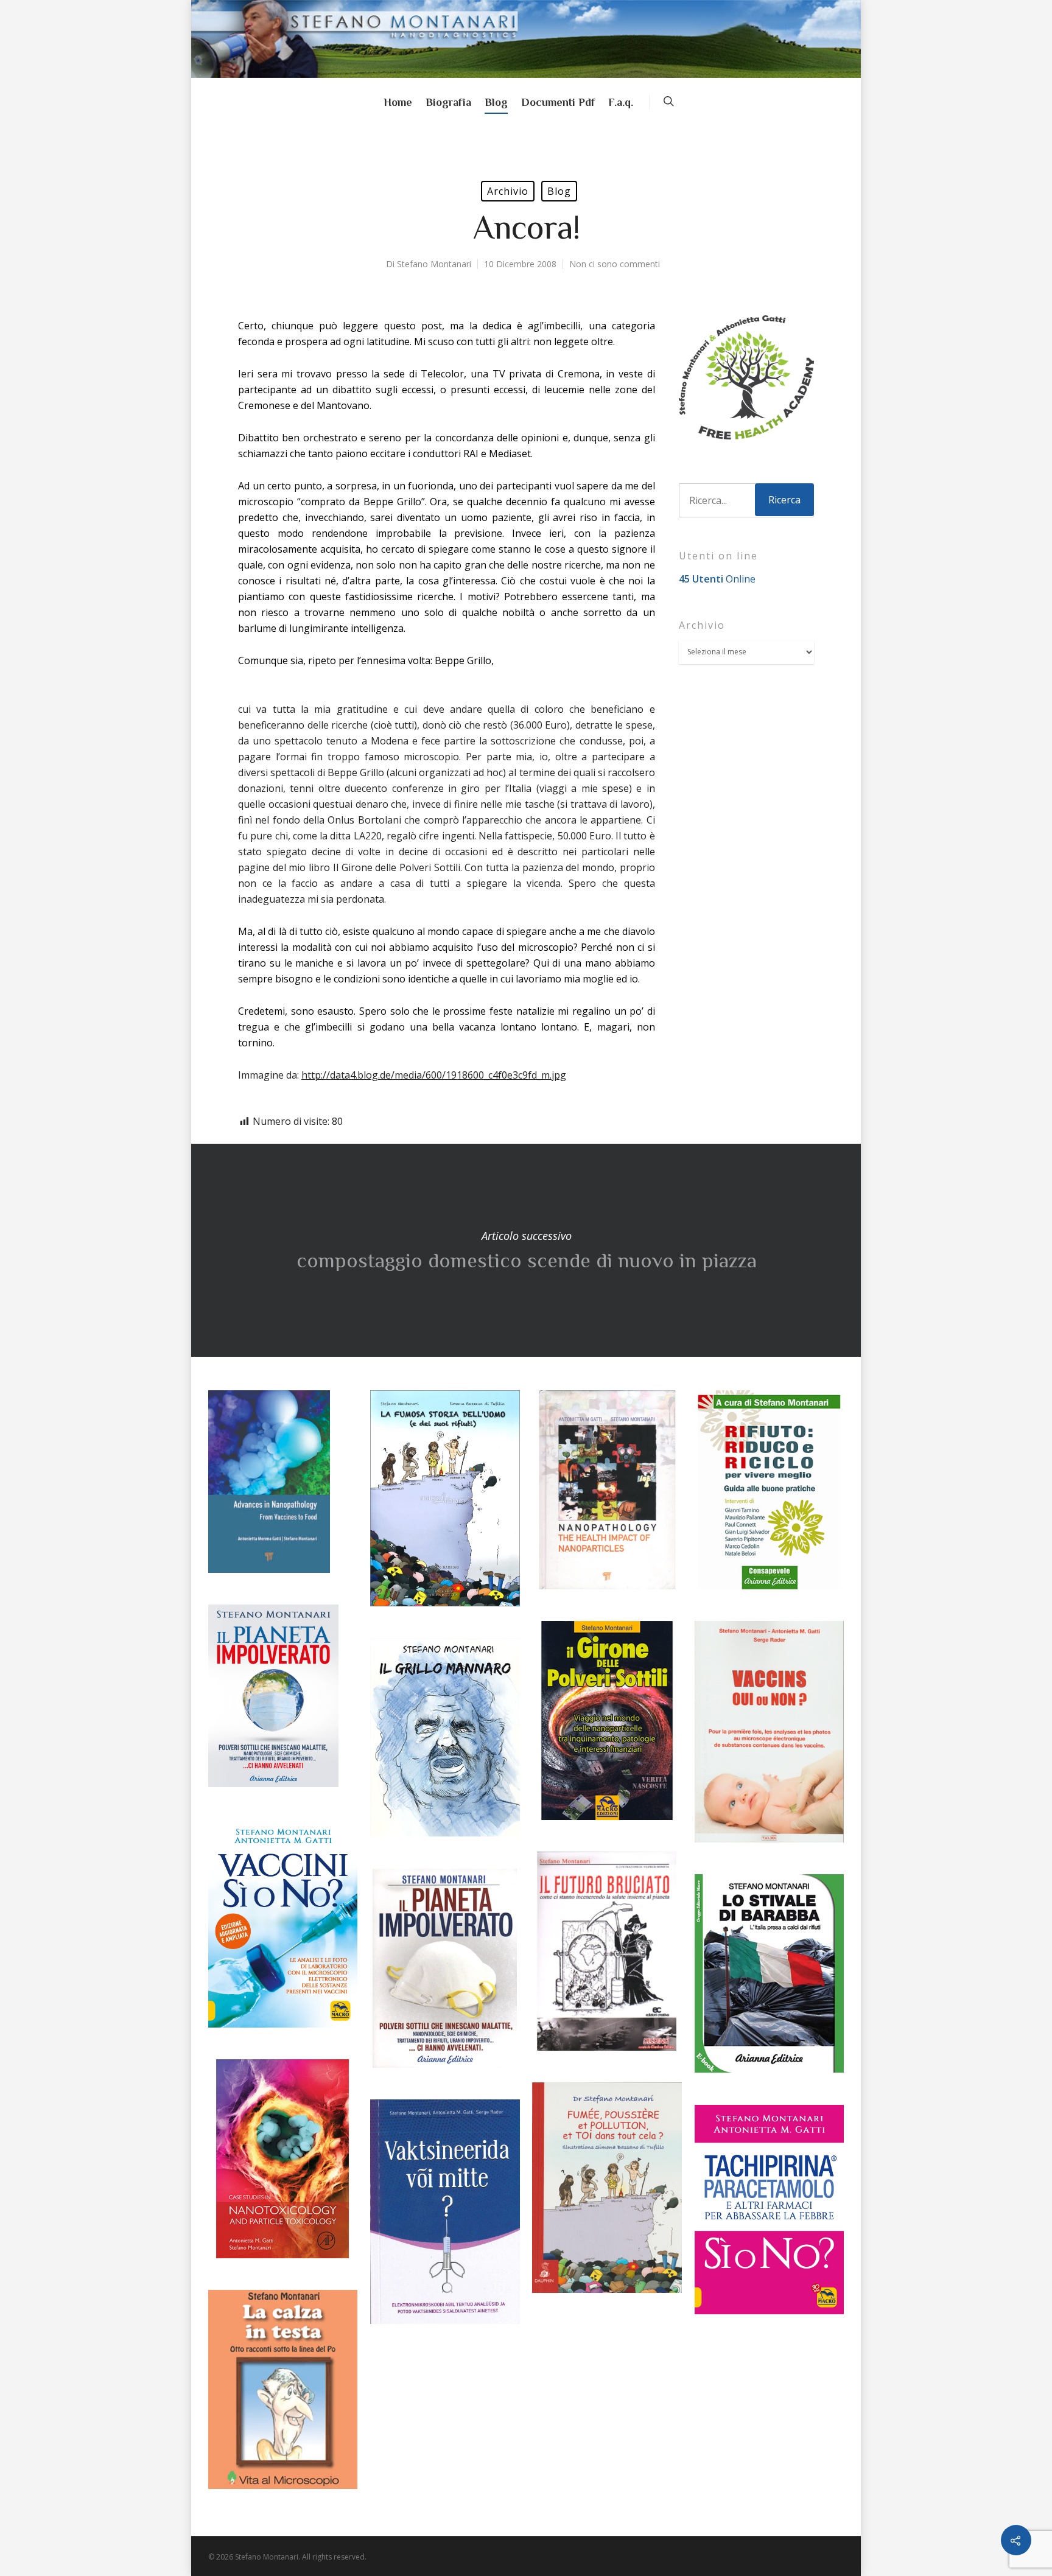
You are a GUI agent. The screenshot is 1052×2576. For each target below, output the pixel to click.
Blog (496, 102)
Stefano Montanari (434, 264)
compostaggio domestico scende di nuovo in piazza (526, 1250)
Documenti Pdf (558, 102)
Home (398, 102)
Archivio (508, 191)
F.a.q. (621, 102)
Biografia (448, 102)
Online (717, 579)
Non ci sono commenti (615, 264)
